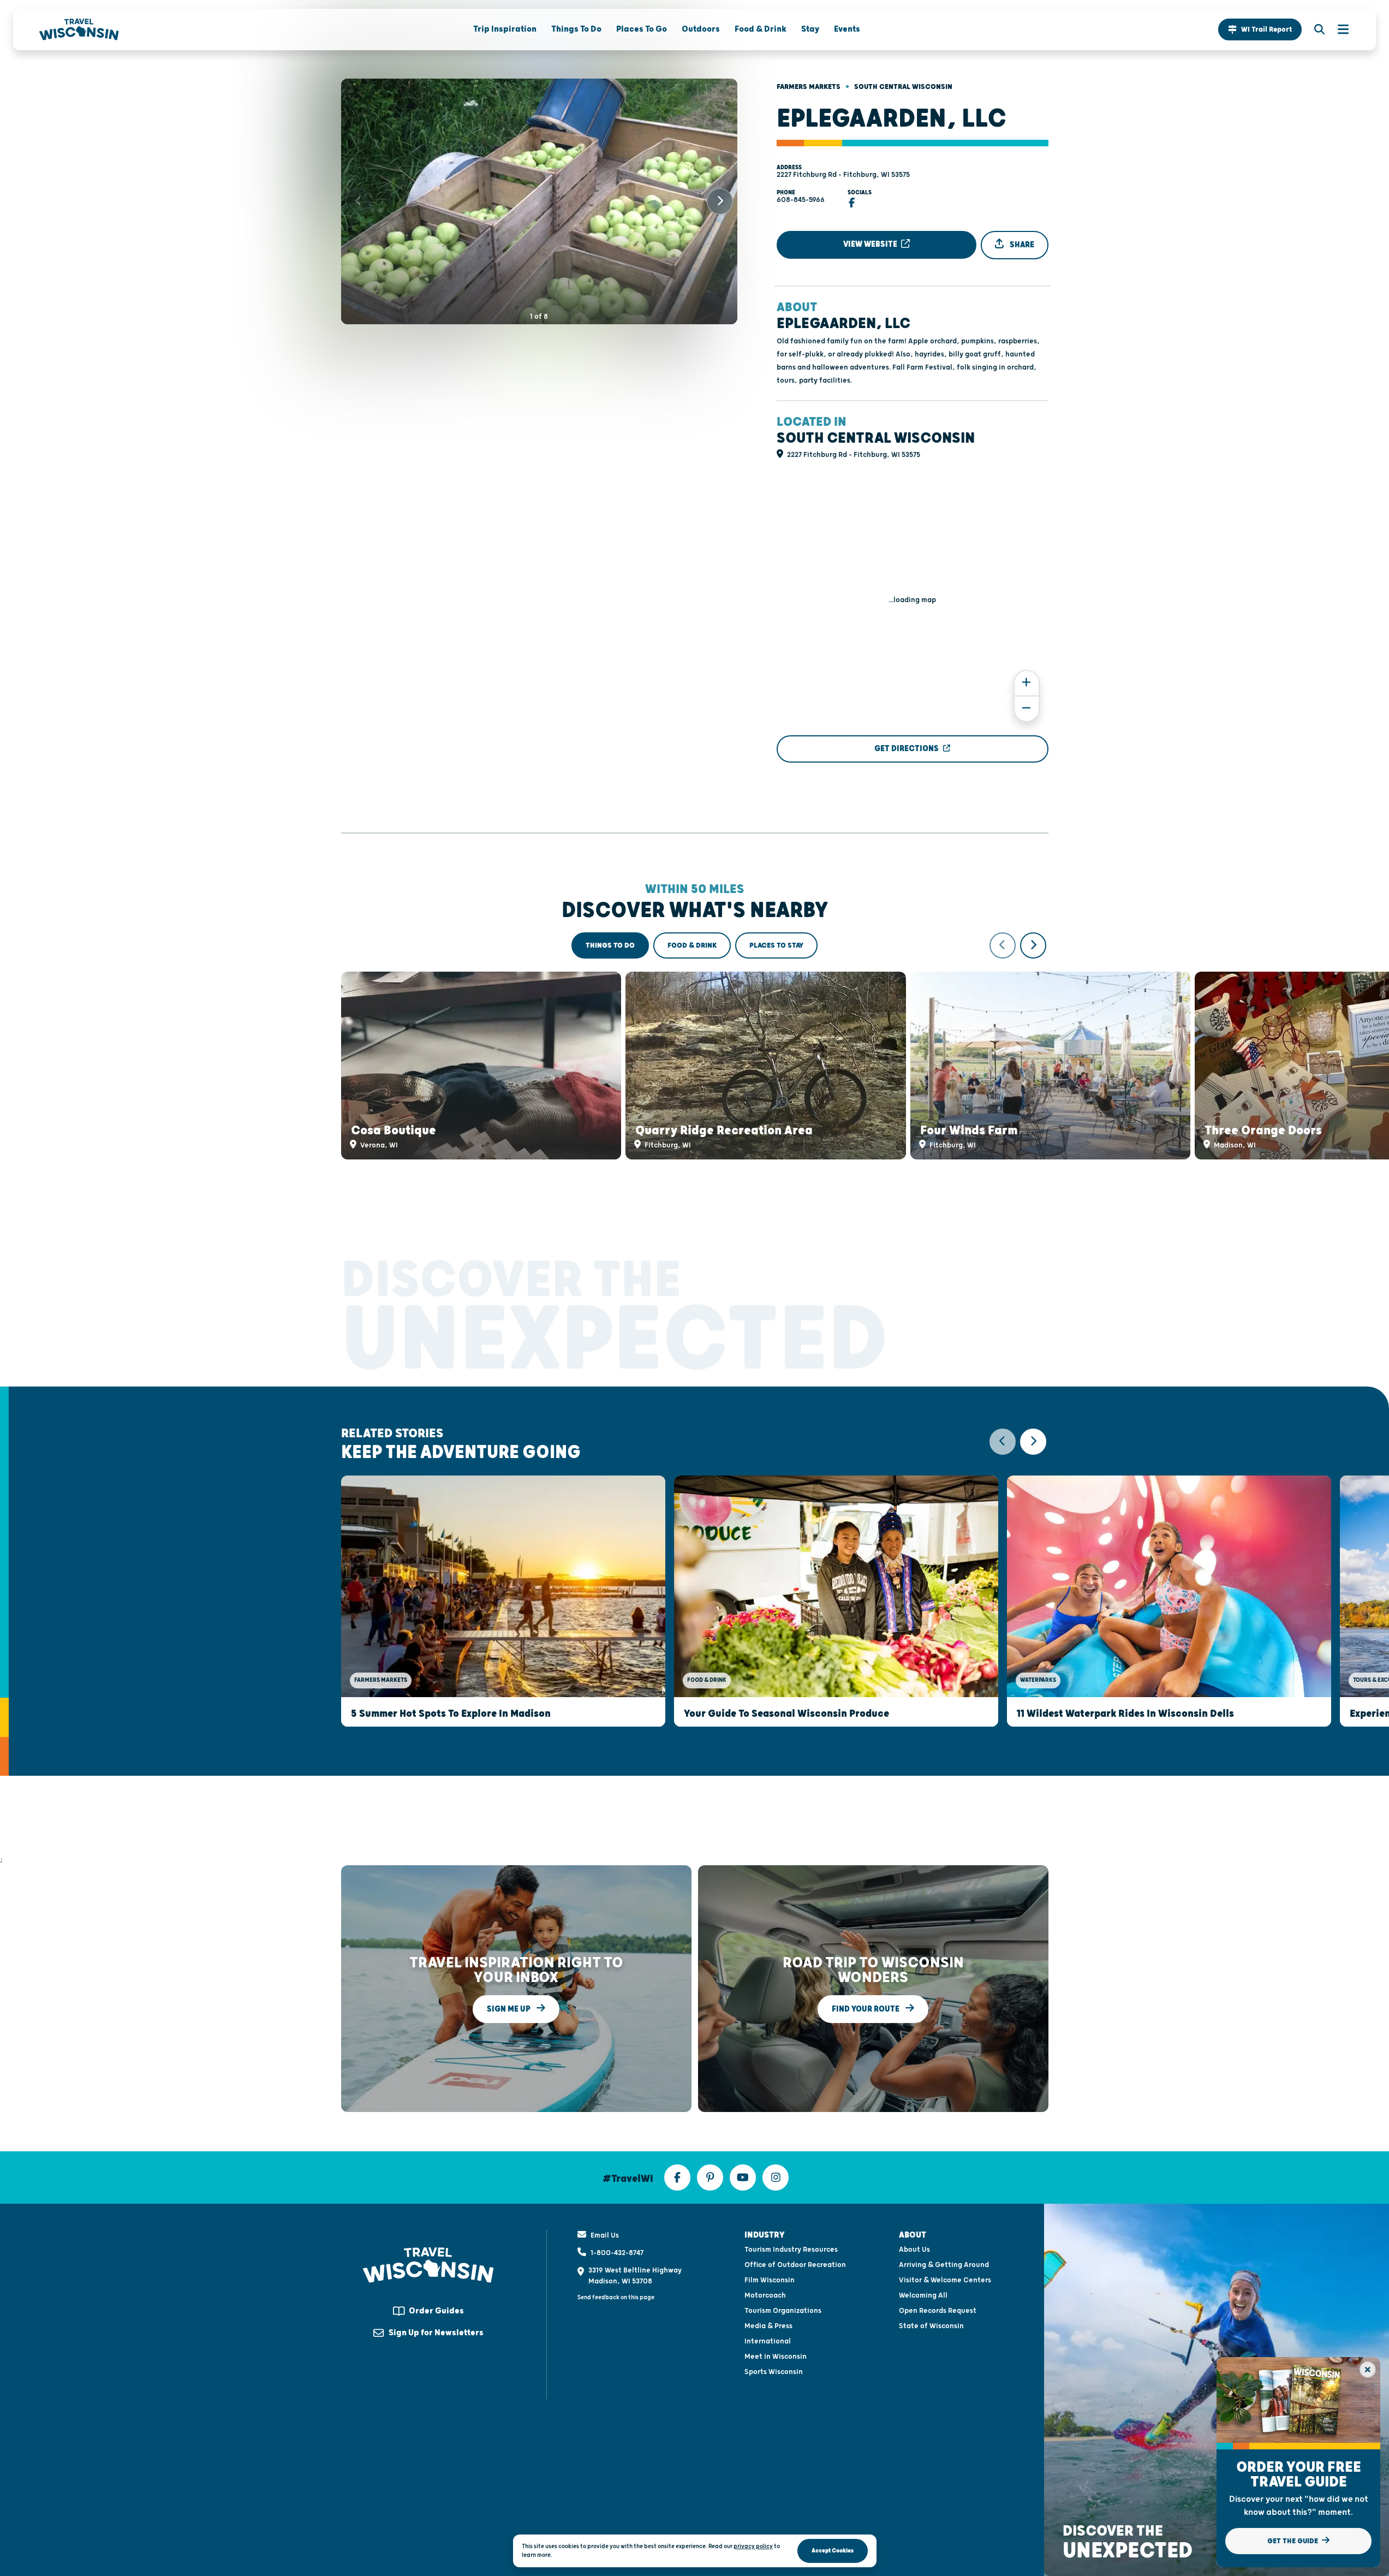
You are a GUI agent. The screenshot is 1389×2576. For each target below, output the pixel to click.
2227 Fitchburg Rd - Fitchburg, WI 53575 (843, 175)
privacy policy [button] (753, 2546)
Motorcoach (765, 2295)
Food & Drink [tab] (692, 945)
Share (1021, 245)
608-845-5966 (801, 200)
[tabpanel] (695, 1046)
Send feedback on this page (616, 2297)
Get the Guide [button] (1293, 2541)
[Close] (1368, 2370)
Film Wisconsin (770, 2280)
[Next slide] (720, 201)
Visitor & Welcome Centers (945, 2280)
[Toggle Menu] (1338, 29)
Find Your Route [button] (866, 2009)
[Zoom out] (1027, 709)
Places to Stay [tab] (776, 945)
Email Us (605, 2235)
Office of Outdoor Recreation (795, 2265)
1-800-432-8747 (617, 2253)
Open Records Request (938, 2311)
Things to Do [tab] (610, 945)
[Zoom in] (1027, 683)
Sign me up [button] (509, 2009)
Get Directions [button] (907, 749)
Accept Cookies (833, 2551)
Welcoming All (923, 2295)
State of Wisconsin (931, 2326)
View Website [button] (871, 244)
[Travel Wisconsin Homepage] (79, 29)
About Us (914, 2250)
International (768, 2341)
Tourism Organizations (783, 2311)
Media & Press (768, 2326)
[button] (1260, 29)
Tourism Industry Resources (791, 2250)
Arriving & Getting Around (944, 2265)
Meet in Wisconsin (776, 2357)
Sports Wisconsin (774, 2372)
